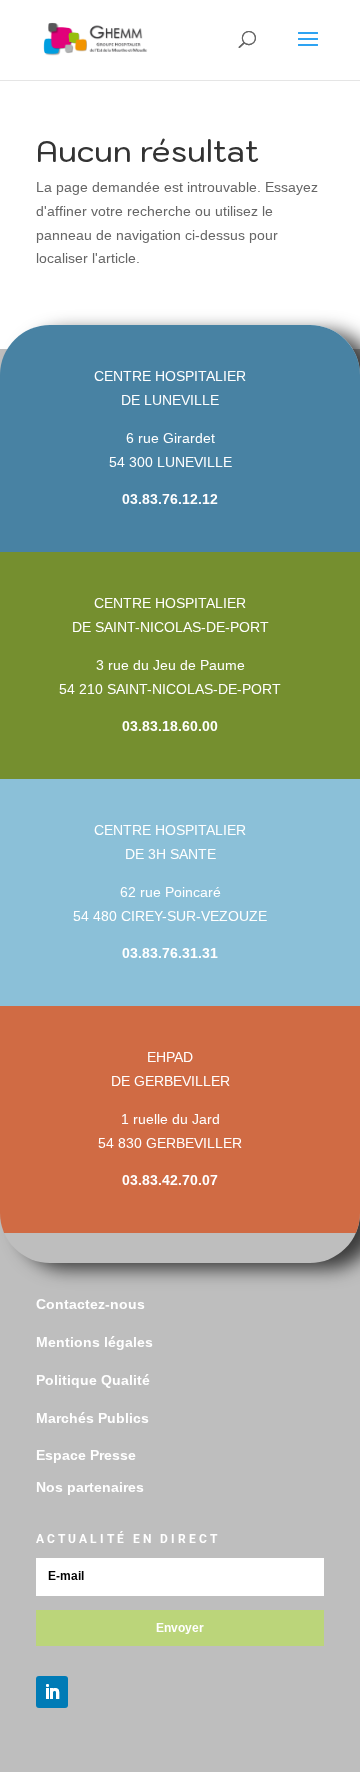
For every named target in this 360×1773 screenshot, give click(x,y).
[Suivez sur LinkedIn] (52, 1692)
